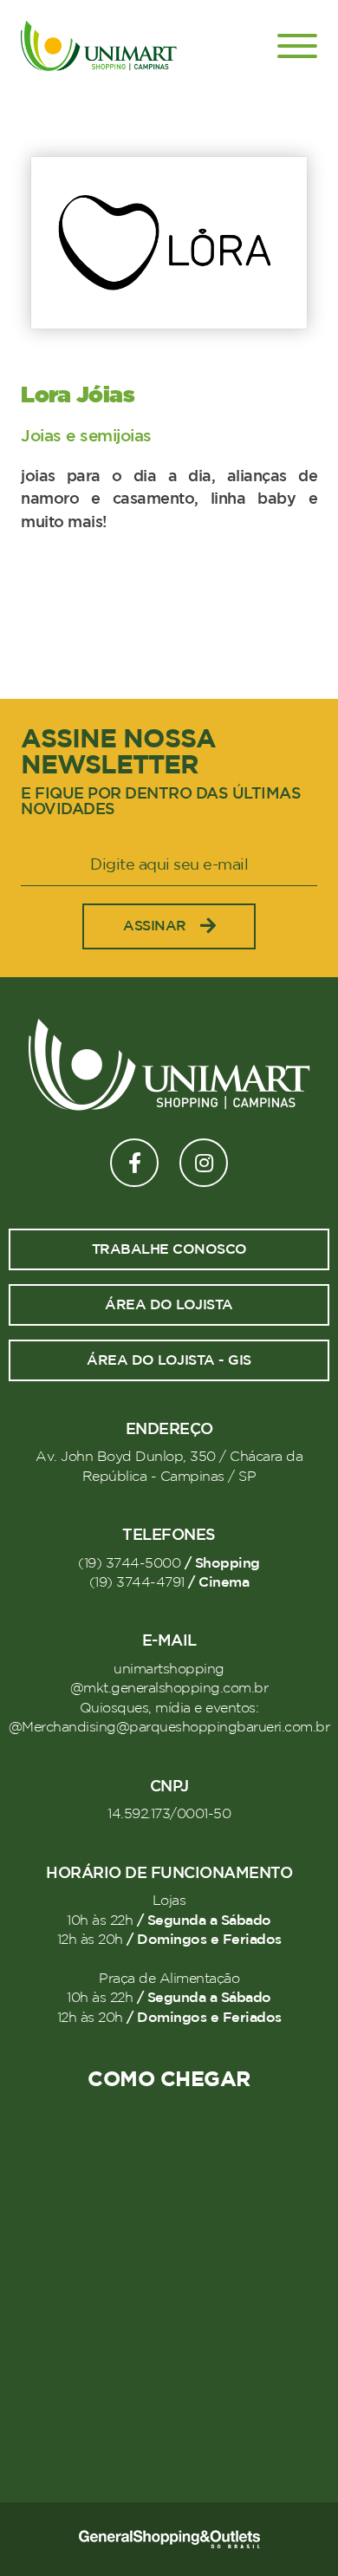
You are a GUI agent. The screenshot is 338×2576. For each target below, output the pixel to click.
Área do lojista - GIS (169, 1360)
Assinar (155, 926)
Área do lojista (169, 1305)
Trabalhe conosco (169, 1249)
